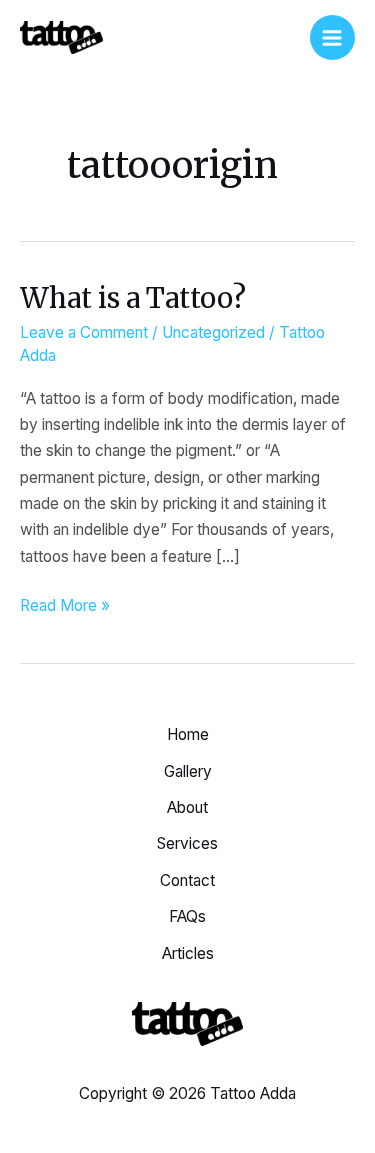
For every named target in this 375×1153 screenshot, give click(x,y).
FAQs (187, 916)
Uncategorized (213, 332)
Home (188, 734)
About (187, 807)
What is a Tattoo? (133, 298)
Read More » (65, 604)
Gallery (188, 771)
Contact (187, 880)
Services (187, 843)
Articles (188, 953)
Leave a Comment (84, 332)
